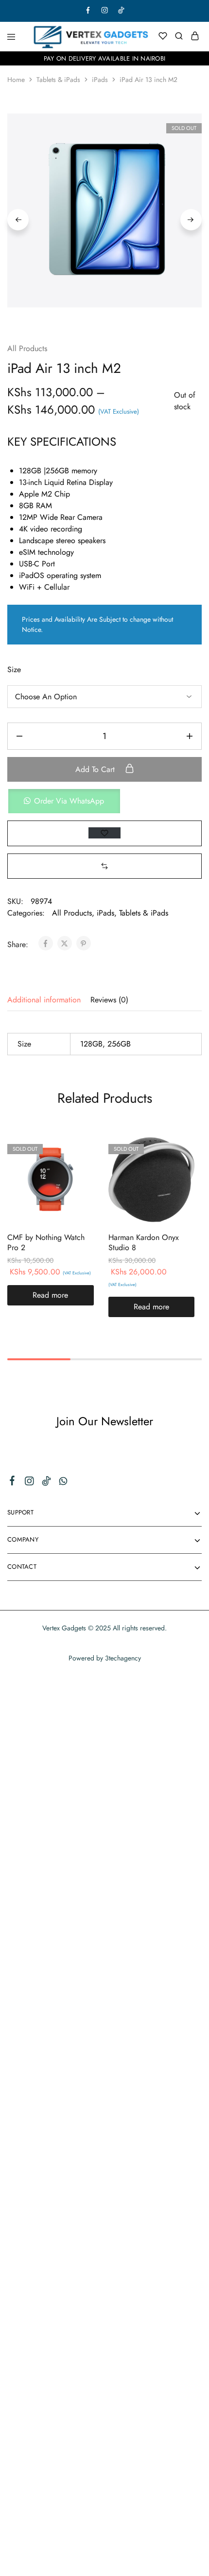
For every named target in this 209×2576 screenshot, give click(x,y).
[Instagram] (29, 1483)
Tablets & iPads (58, 80)
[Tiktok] (46, 1483)
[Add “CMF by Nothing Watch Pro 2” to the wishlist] (76, 1169)
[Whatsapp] (63, 1483)
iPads (100, 80)
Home (16, 80)
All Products (27, 348)
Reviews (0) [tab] (109, 1000)
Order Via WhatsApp (69, 801)
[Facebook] (12, 1482)
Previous (18, 220)
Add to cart (96, 769)
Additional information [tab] (44, 1000)
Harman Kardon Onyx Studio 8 (144, 1242)
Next (191, 220)
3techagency (123, 1658)
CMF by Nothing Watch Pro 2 (46, 1242)
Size (14, 669)
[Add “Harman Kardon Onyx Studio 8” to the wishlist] (177, 1169)
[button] (104, 801)
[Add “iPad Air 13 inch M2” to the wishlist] (104, 833)
